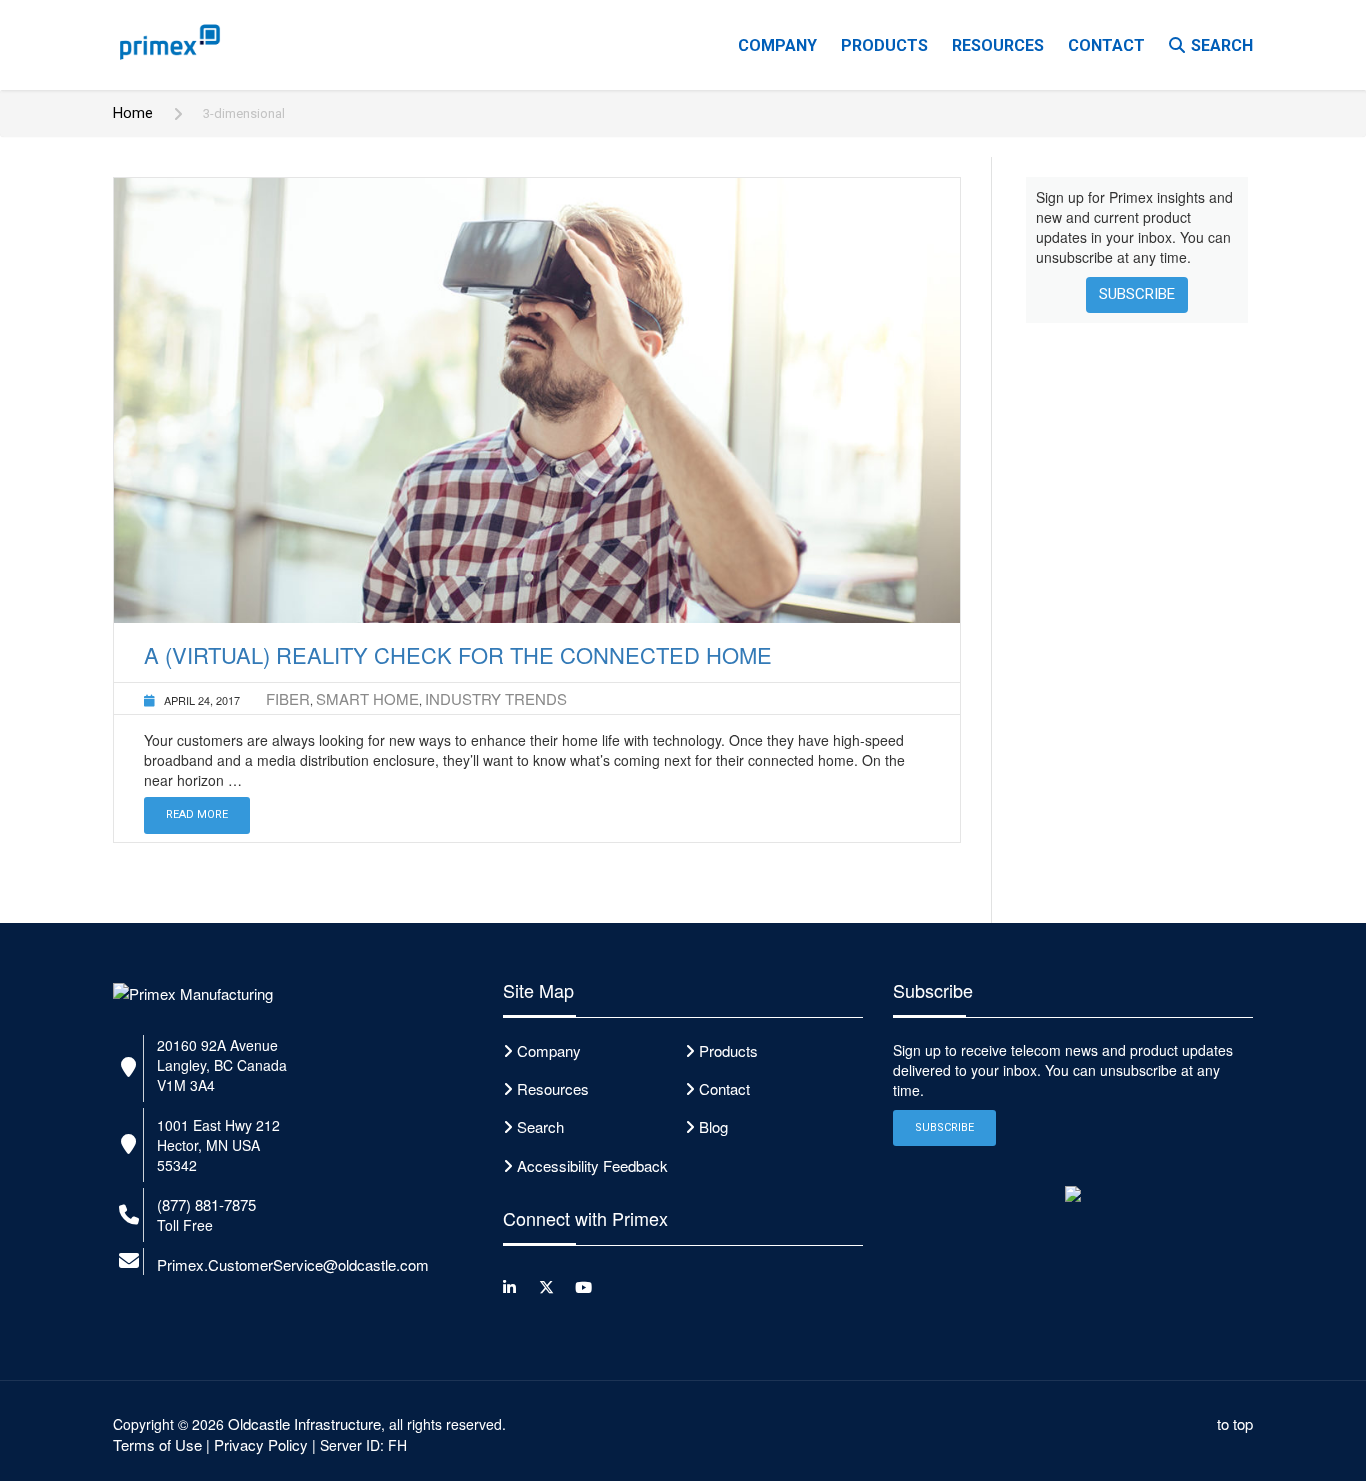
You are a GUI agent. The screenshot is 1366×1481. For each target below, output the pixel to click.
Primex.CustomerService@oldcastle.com (293, 1264)
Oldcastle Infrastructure (304, 1423)
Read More (197, 814)
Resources (998, 45)
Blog (713, 1126)
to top (1235, 1423)
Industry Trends (496, 698)
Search (1222, 45)
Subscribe (1137, 294)
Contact (1106, 45)
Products (884, 45)
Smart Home (367, 698)
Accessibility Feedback (592, 1165)
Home (133, 113)
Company (777, 45)
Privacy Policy (261, 1444)
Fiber (288, 698)
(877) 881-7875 (206, 1204)
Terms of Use (157, 1444)
